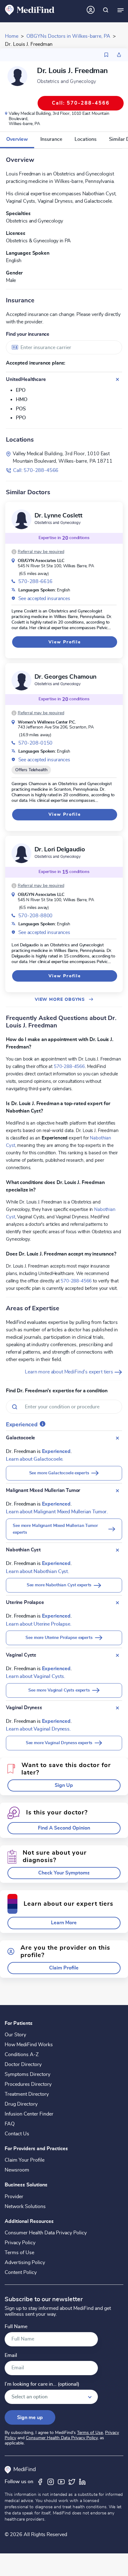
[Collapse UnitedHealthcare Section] (117, 379)
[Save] (106, 55)
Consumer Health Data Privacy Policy (46, 2233)
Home (12, 36)
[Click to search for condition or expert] (106, 10)
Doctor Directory (23, 2064)
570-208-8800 (35, 916)
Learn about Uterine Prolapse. (39, 1624)
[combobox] (64, 347)
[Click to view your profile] (91, 10)
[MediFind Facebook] (40, 2482)
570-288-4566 (69, 1066)
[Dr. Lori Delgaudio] (21, 853)
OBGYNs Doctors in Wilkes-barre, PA (68, 36)
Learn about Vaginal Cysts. (36, 1676)
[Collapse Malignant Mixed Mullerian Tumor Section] (117, 1491)
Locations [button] (86, 139)
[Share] (119, 55)
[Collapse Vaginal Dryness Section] (117, 1708)
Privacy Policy (20, 2243)
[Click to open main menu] (121, 10)
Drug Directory (21, 2104)
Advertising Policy (25, 2263)
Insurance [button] (51, 139)
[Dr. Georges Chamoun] (21, 681)
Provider (14, 2197)
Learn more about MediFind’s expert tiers (69, 1372)
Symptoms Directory (27, 2074)
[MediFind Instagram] (51, 2482)
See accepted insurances (44, 599)
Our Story (15, 2035)
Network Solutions (25, 2206)
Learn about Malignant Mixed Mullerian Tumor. (57, 1512)
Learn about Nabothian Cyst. (38, 1571)
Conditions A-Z (22, 2055)
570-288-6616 (35, 581)
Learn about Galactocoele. (35, 1459)
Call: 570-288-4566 (36, 470)
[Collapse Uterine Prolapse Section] (117, 1603)
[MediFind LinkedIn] (82, 2482)
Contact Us (17, 2134)
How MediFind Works (29, 2045)
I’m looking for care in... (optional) (42, 2384)
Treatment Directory (27, 2094)
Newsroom (17, 2170)
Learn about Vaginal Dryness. (38, 1729)
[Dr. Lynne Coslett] (21, 519)
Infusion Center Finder (29, 2114)
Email (11, 2356)
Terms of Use (19, 2253)
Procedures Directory (28, 2084)
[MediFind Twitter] (72, 2482)
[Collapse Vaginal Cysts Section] (117, 1655)
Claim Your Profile (25, 2160)
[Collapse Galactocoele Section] (117, 1438)
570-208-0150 (35, 743)
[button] (38, 552)
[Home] (30, 10)
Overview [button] (17, 139)
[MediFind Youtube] (61, 2482)
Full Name (16, 2327)
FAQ (10, 2124)
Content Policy (21, 2272)
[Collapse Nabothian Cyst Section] (117, 1550)
